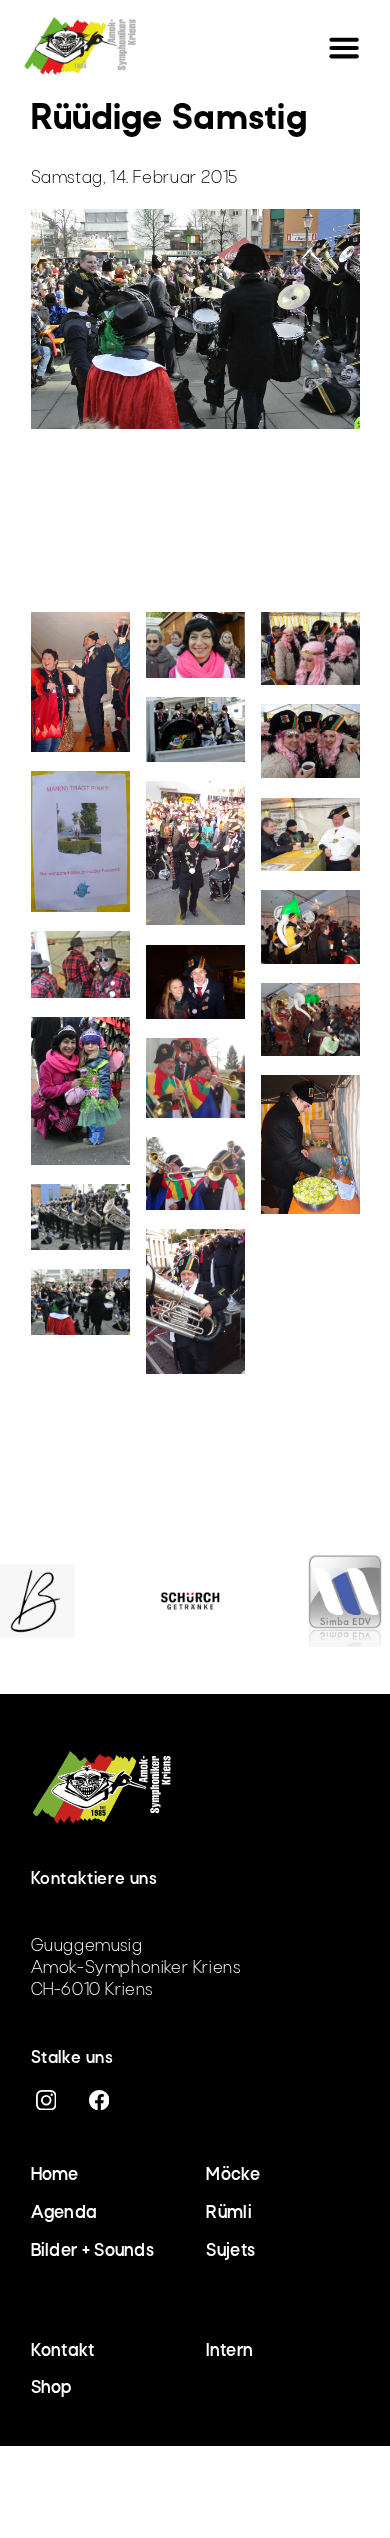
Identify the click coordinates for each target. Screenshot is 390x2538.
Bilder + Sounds (93, 2251)
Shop (51, 2388)
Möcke (233, 2175)
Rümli (229, 2213)
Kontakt (63, 2351)
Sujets (230, 2251)
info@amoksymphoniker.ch (134, 1905)
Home (55, 2175)
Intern (229, 2351)
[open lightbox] (80, 691)
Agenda (64, 2213)
